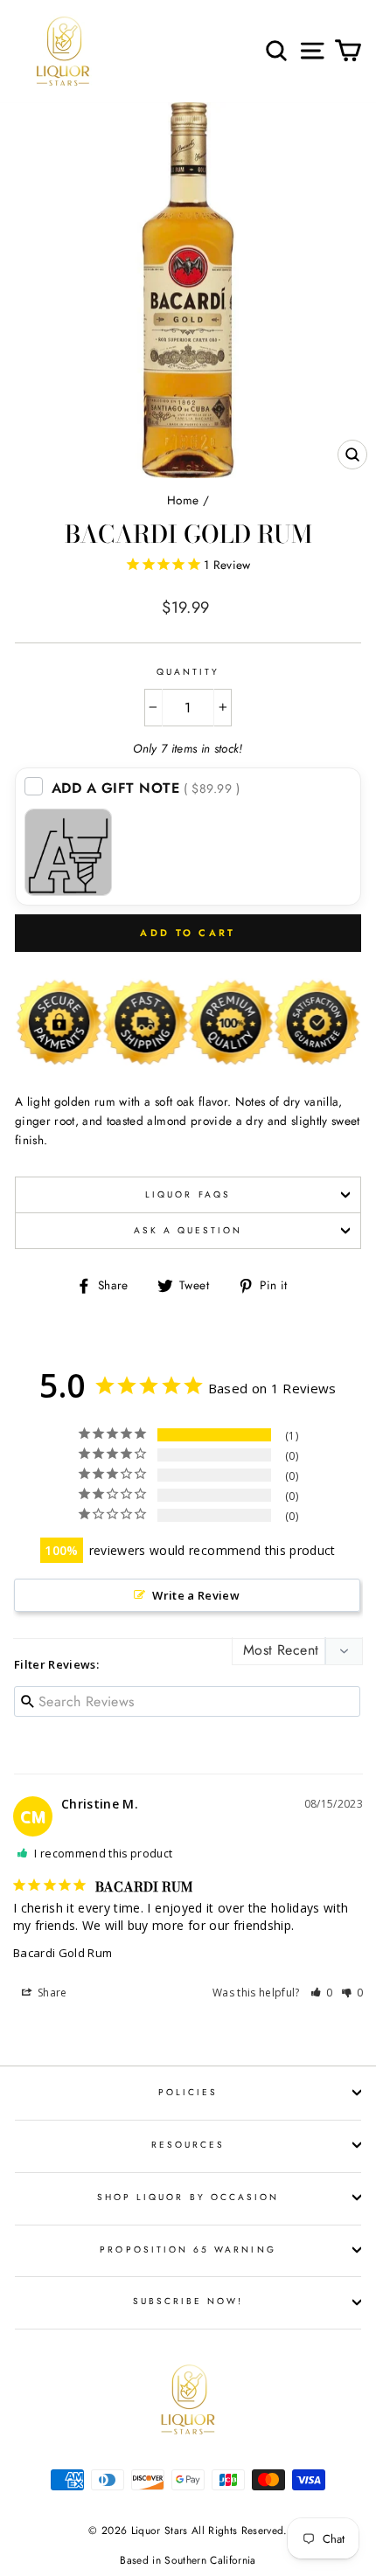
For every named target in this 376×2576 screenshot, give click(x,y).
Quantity (188, 672)
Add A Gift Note (146, 788)
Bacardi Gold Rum (63, 1953)
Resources (188, 2145)
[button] (322, 1993)
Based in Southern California (188, 2560)
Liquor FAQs (188, 1194)
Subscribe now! (188, 2301)
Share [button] (51, 1993)
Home (183, 500)
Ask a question (188, 1230)
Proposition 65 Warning (188, 2250)
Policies (188, 2092)
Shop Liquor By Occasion (188, 2197)
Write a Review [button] (196, 1595)
